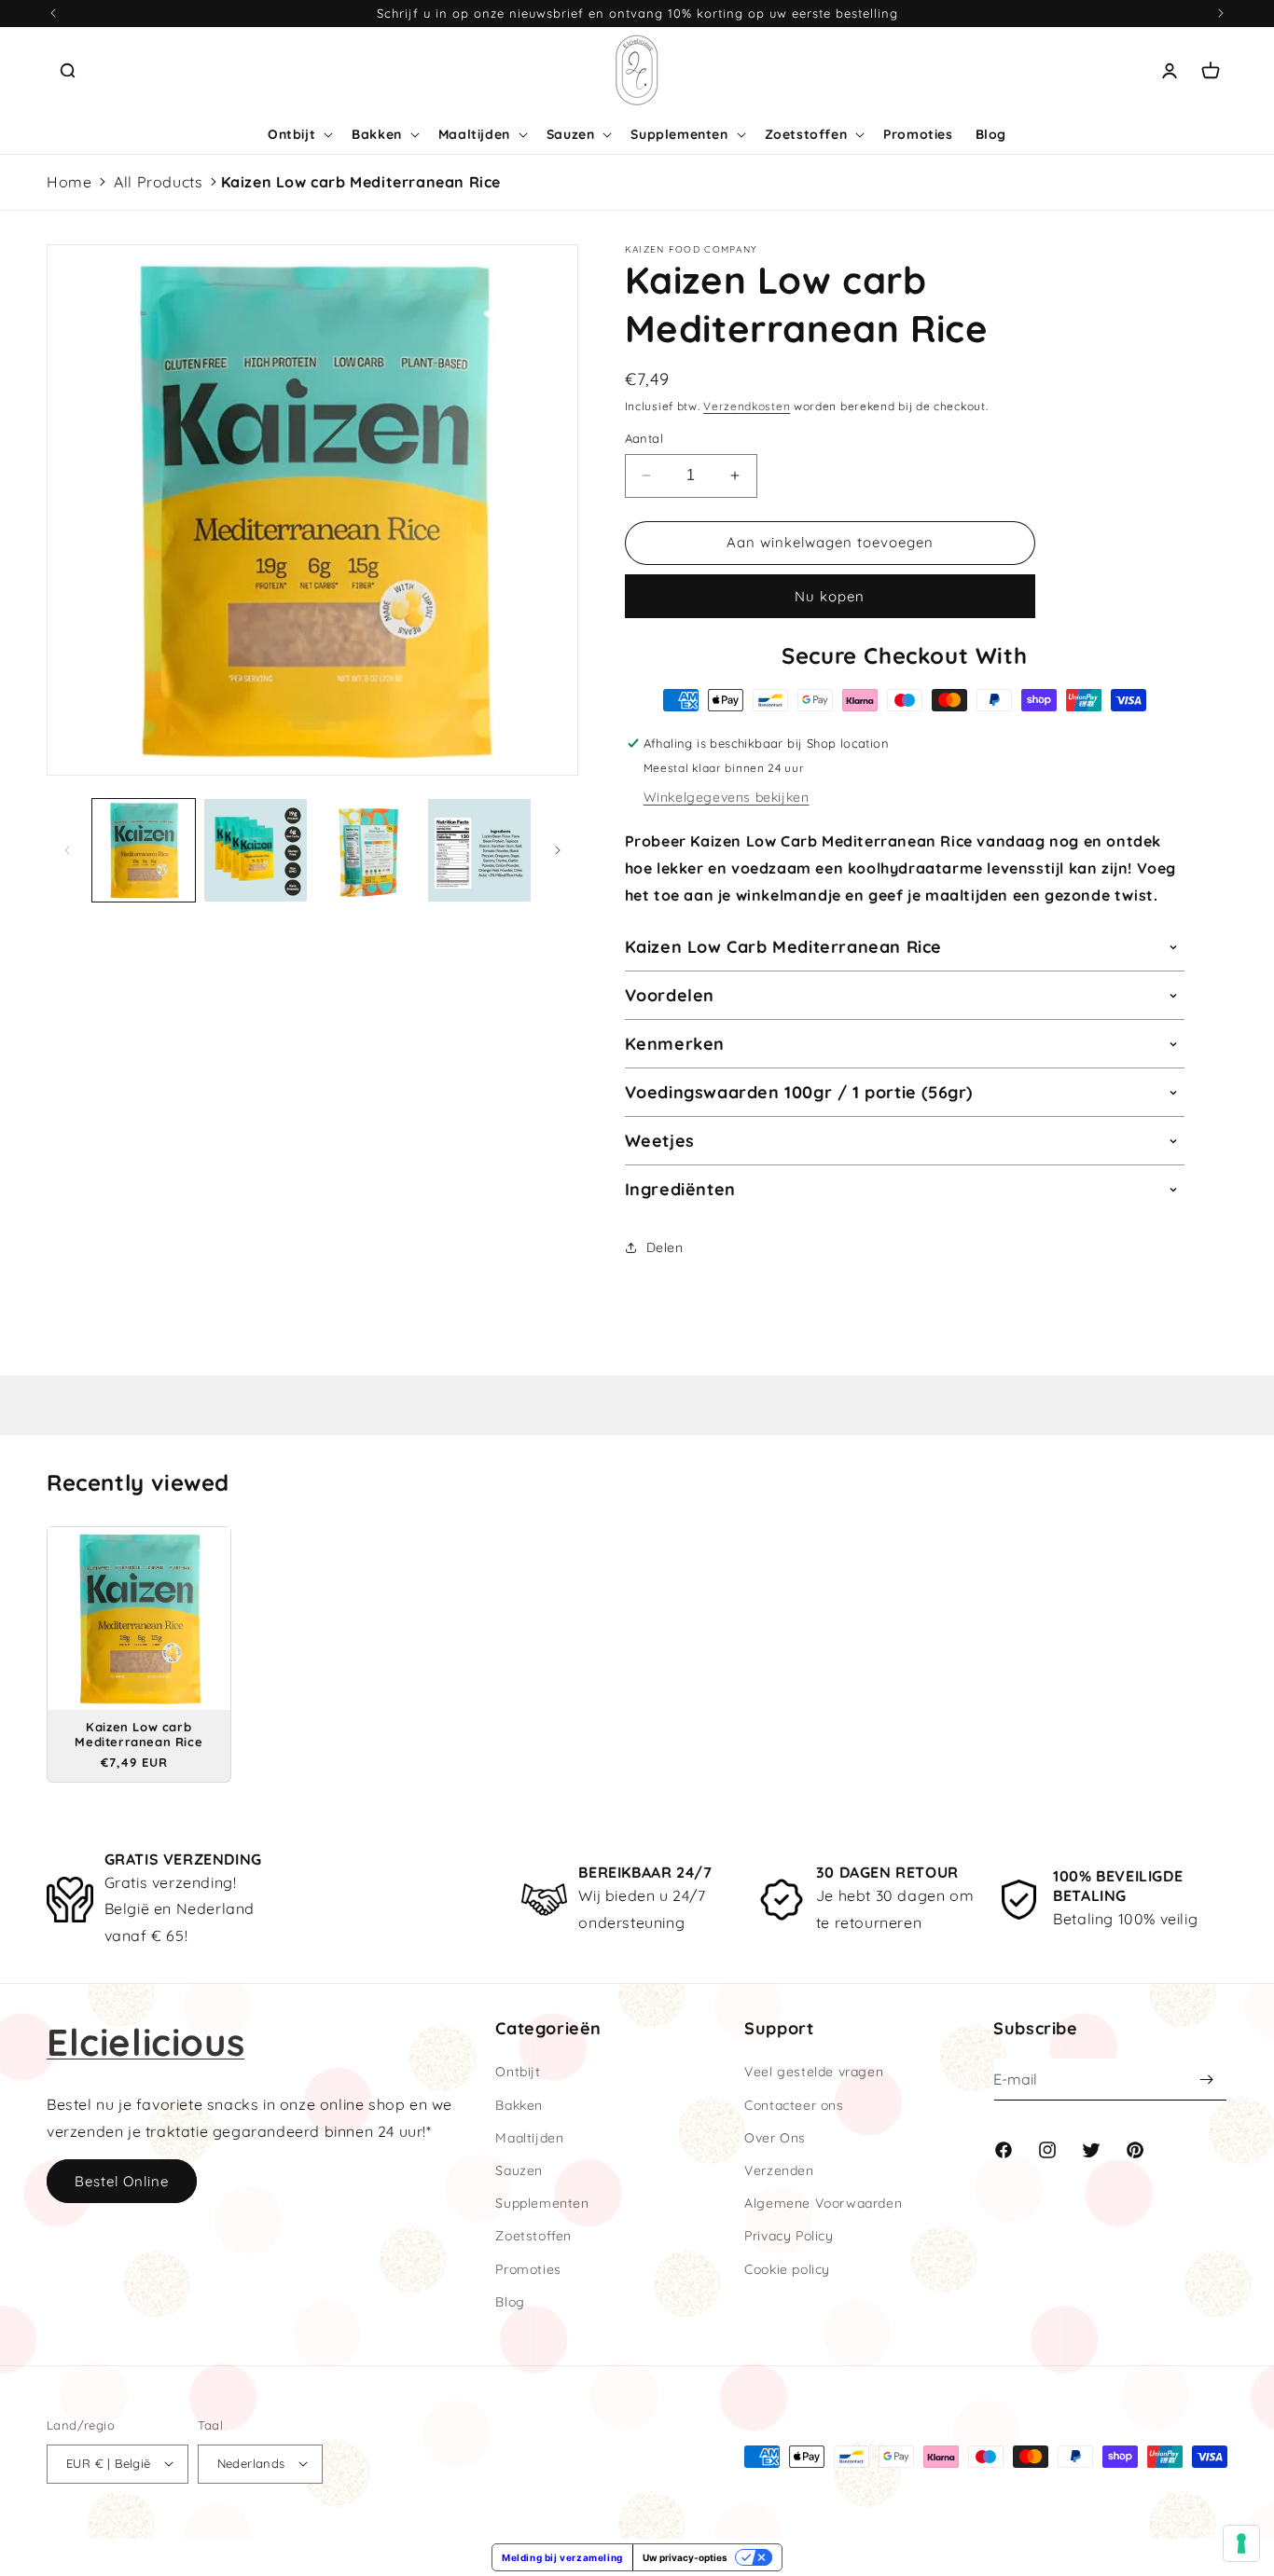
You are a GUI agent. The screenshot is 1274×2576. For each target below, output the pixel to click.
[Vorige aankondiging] (53, 13)
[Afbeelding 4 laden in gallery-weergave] (479, 850)
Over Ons (775, 2138)
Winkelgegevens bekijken (727, 797)
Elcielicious (145, 2042)
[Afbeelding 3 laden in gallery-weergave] (367, 850)
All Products (158, 182)
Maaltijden (529, 2138)
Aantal (644, 438)
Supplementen (542, 2203)
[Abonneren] (1206, 2080)
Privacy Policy (789, 2236)
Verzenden (779, 2170)
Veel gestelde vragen (814, 2072)
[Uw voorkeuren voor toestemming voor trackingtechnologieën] (1241, 2543)
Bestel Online (122, 2181)
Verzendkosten (747, 406)
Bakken (519, 2105)
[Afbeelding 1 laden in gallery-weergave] (144, 850)
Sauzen (519, 2170)
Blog (510, 2302)
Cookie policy (787, 2269)
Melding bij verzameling (562, 2557)
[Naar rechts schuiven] (558, 850)
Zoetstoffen (533, 2236)
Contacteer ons (794, 2105)
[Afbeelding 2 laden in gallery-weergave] (256, 850)
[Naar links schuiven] (67, 850)
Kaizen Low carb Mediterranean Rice (361, 182)
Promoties (528, 2269)
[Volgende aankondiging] (1221, 13)
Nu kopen (830, 596)
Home (69, 182)
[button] (67, 71)
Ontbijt (518, 2072)
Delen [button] (665, 1247)
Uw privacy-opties (685, 2557)
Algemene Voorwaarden (823, 2203)
